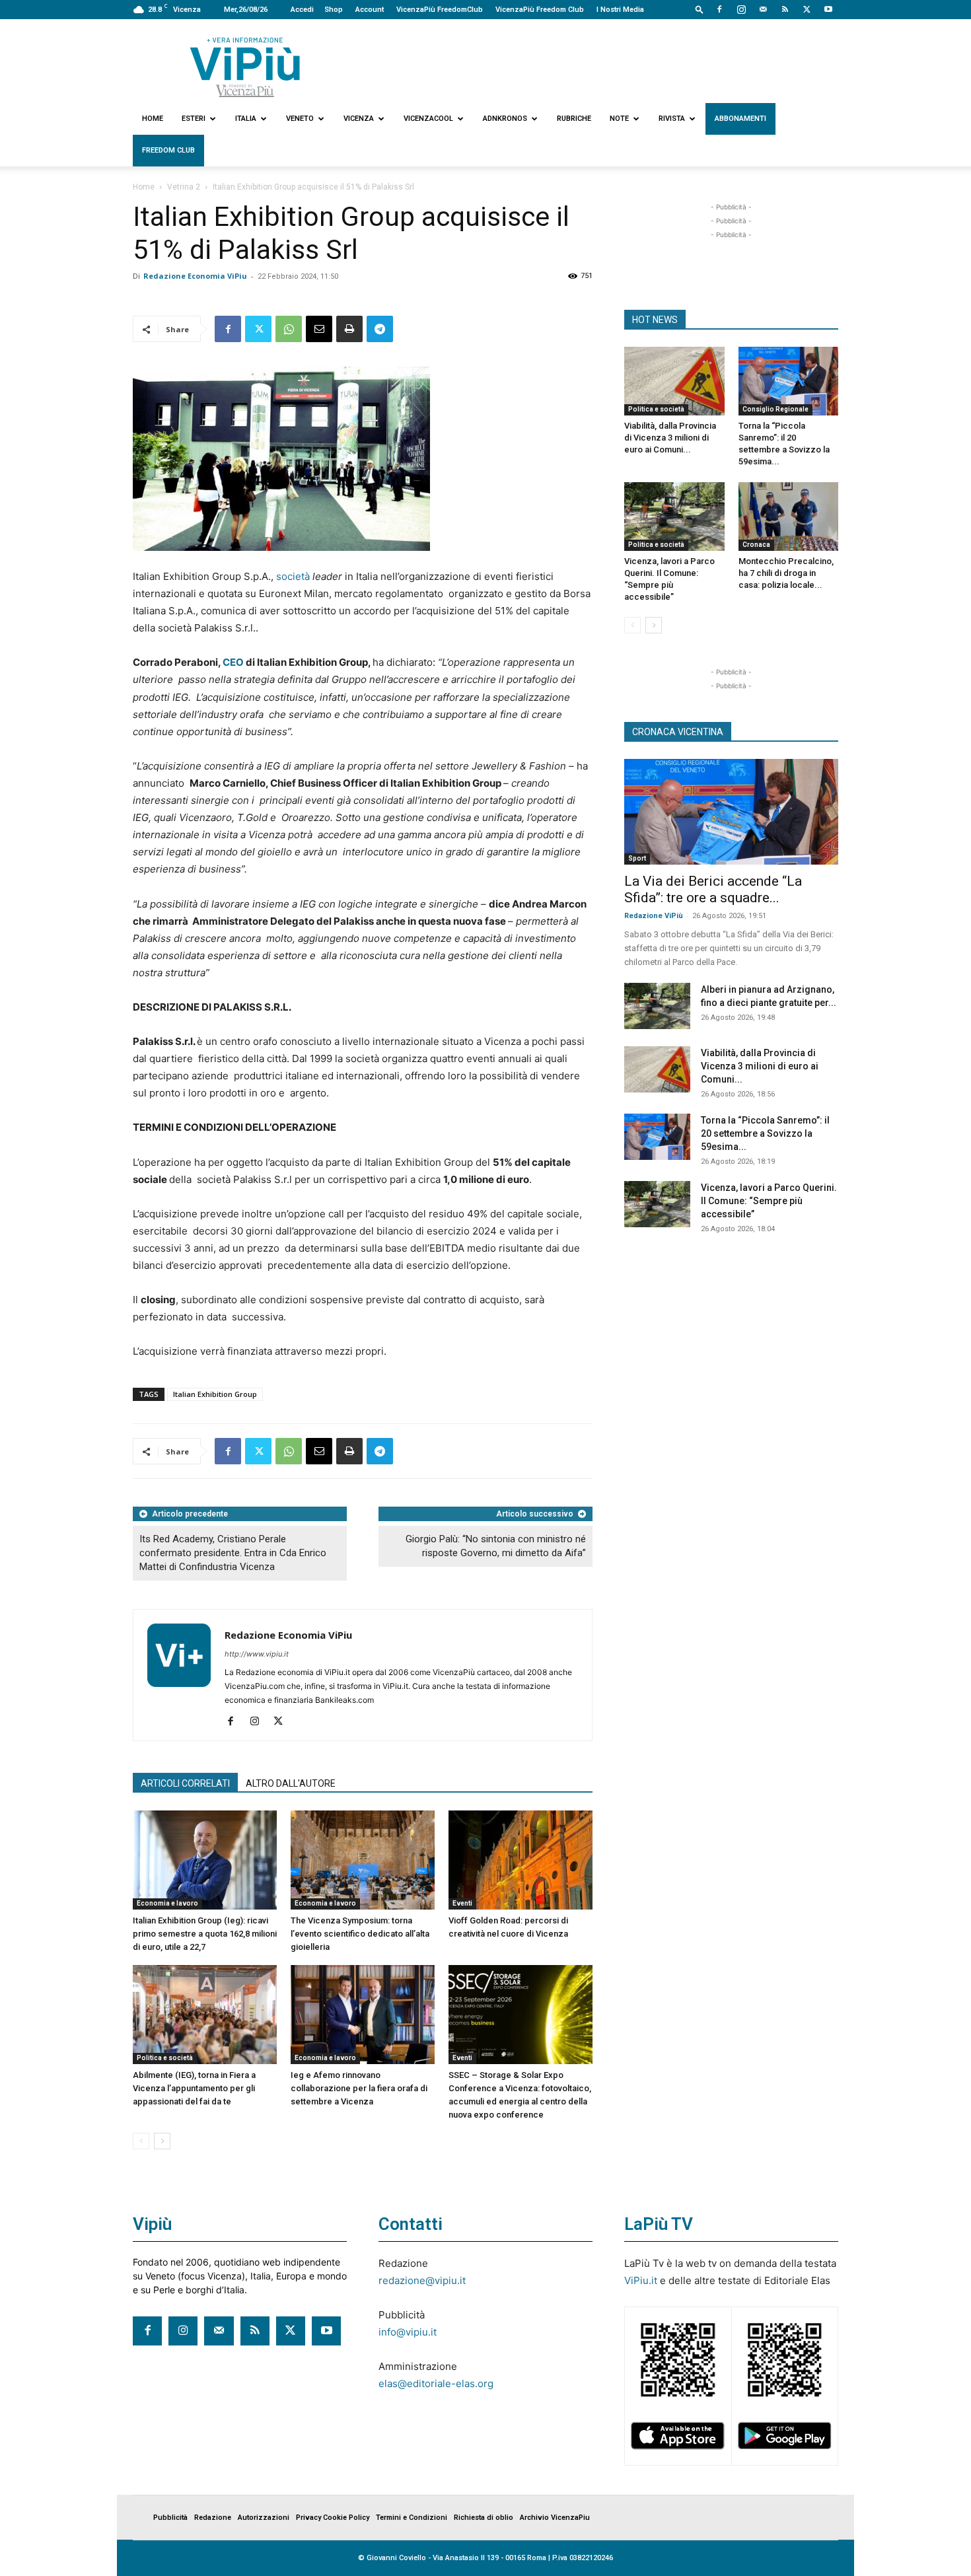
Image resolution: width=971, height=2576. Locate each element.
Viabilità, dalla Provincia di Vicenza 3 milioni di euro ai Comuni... (670, 438)
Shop (334, 10)
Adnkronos (505, 119)
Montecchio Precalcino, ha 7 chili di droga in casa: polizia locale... (786, 573)
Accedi (302, 10)
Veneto (300, 119)
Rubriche (574, 119)
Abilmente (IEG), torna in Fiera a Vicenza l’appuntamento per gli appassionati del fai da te (194, 2088)
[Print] (349, 329)
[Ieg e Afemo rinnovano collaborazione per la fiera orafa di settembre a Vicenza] (363, 2015)
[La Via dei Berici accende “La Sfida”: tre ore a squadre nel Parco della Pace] (731, 812)
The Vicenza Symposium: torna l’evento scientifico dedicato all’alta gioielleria (360, 1934)
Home (153, 119)
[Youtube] (828, 9)
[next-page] (162, 2141)
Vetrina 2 (184, 187)
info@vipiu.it (408, 2332)
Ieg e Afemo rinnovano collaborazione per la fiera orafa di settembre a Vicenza (359, 2088)
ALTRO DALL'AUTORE (291, 1783)
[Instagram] (741, 9)
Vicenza (359, 119)
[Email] (319, 329)
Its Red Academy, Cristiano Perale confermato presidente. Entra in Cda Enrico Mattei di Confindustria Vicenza (233, 1553)
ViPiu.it (641, 2280)
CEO (233, 662)
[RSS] (785, 9)
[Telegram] (380, 329)
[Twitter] (807, 9)
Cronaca (756, 545)
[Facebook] (719, 9)
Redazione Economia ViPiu (195, 276)
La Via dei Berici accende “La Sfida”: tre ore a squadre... (713, 889)
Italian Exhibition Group (215, 1394)
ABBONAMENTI (740, 119)
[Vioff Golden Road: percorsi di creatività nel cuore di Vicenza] (521, 1860)
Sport (637, 858)
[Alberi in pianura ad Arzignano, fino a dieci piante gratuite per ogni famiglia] (657, 1006)
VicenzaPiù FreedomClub (440, 10)
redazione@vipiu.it (422, 2280)
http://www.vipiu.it (257, 1654)
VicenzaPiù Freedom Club (540, 10)
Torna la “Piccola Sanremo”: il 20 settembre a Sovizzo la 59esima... (765, 1133)
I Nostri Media (620, 10)
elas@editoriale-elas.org (436, 2383)
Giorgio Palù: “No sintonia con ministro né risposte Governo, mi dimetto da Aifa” (496, 1546)
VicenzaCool (428, 119)
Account (370, 10)
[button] (700, 9)
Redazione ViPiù (654, 916)
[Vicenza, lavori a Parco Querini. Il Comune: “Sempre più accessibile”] (674, 517)
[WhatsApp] (289, 329)
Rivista (672, 119)
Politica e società (165, 2058)
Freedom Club (168, 150)
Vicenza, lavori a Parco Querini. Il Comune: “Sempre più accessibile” (769, 1201)
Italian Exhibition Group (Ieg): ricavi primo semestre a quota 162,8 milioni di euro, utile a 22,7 (205, 1934)
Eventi (462, 1903)
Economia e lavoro (167, 1903)
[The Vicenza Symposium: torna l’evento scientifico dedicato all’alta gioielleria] (363, 1860)
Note (619, 119)
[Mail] (763, 9)
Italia (246, 119)
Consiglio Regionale (775, 409)
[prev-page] (141, 2141)
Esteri (194, 119)
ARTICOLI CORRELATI (185, 1783)
